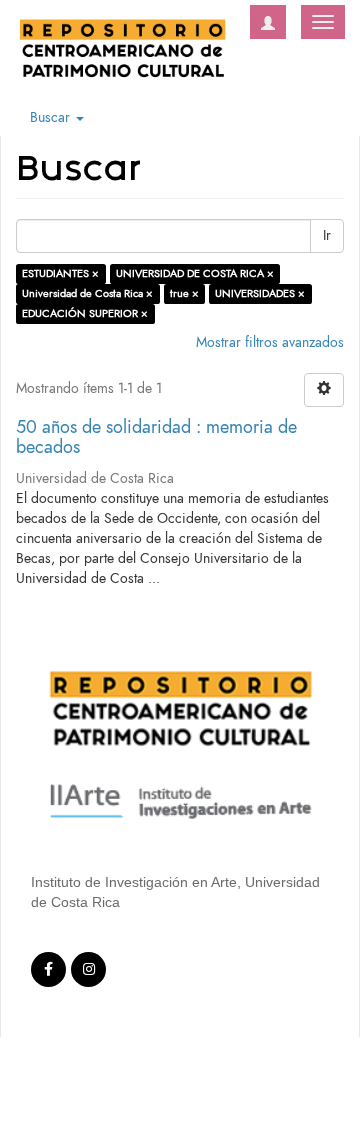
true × (184, 293)
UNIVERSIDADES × (260, 293)
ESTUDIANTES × (60, 273)
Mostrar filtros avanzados (270, 342)
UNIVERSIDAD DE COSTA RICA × (195, 273)
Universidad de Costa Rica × (87, 293)
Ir (327, 235)
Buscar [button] (52, 117)
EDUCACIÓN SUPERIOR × (85, 313)
